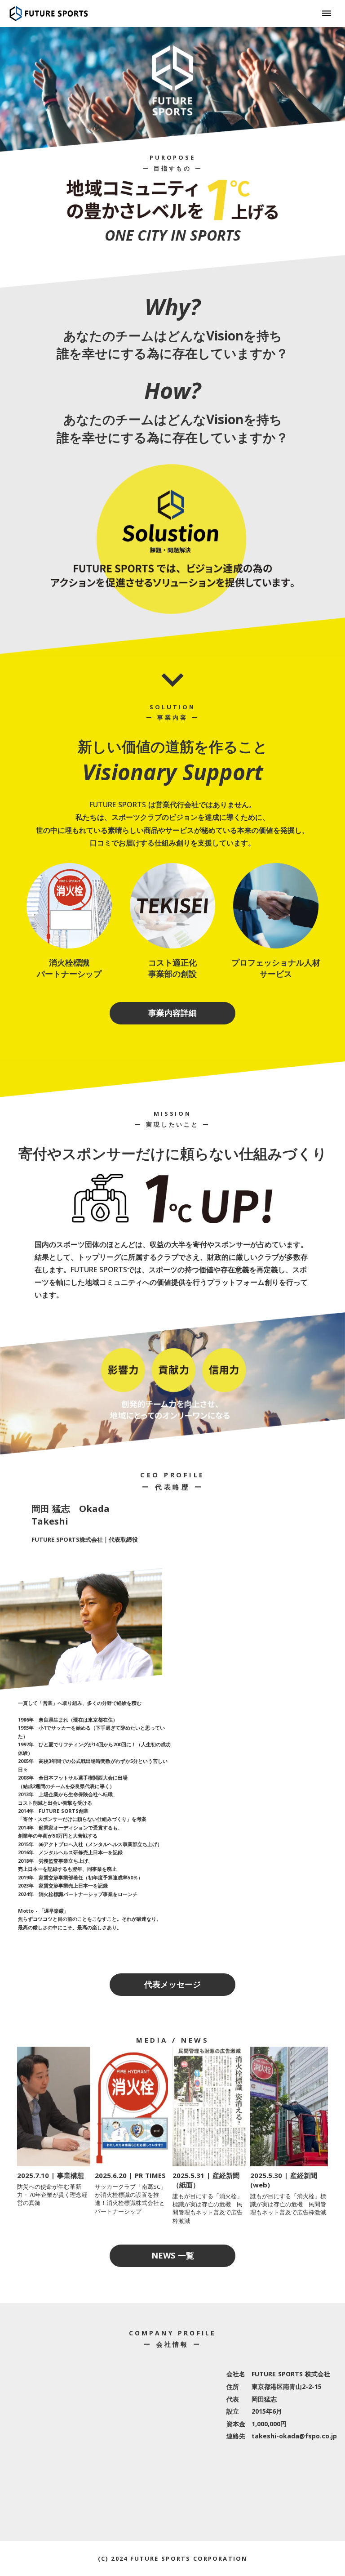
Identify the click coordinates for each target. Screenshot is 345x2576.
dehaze (327, 13)
